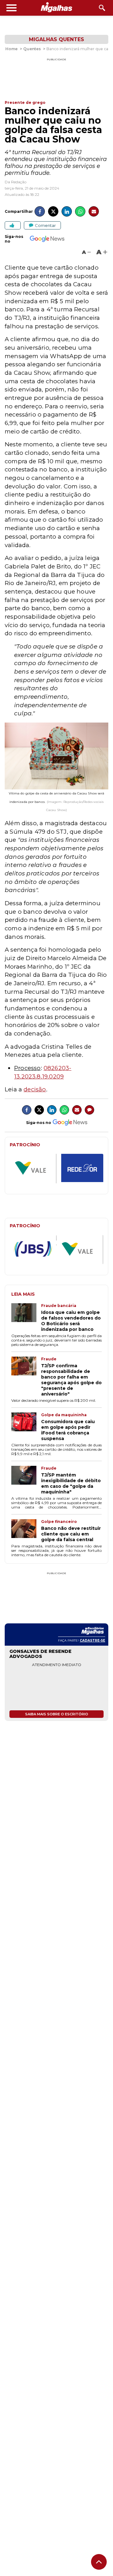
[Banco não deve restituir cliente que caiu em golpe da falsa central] (26, 1531)
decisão (35, 1089)
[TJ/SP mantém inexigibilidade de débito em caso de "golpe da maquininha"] (26, 1480)
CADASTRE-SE (92, 1640)
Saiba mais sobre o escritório (57, 1714)
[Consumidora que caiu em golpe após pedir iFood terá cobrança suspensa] (26, 1427)
